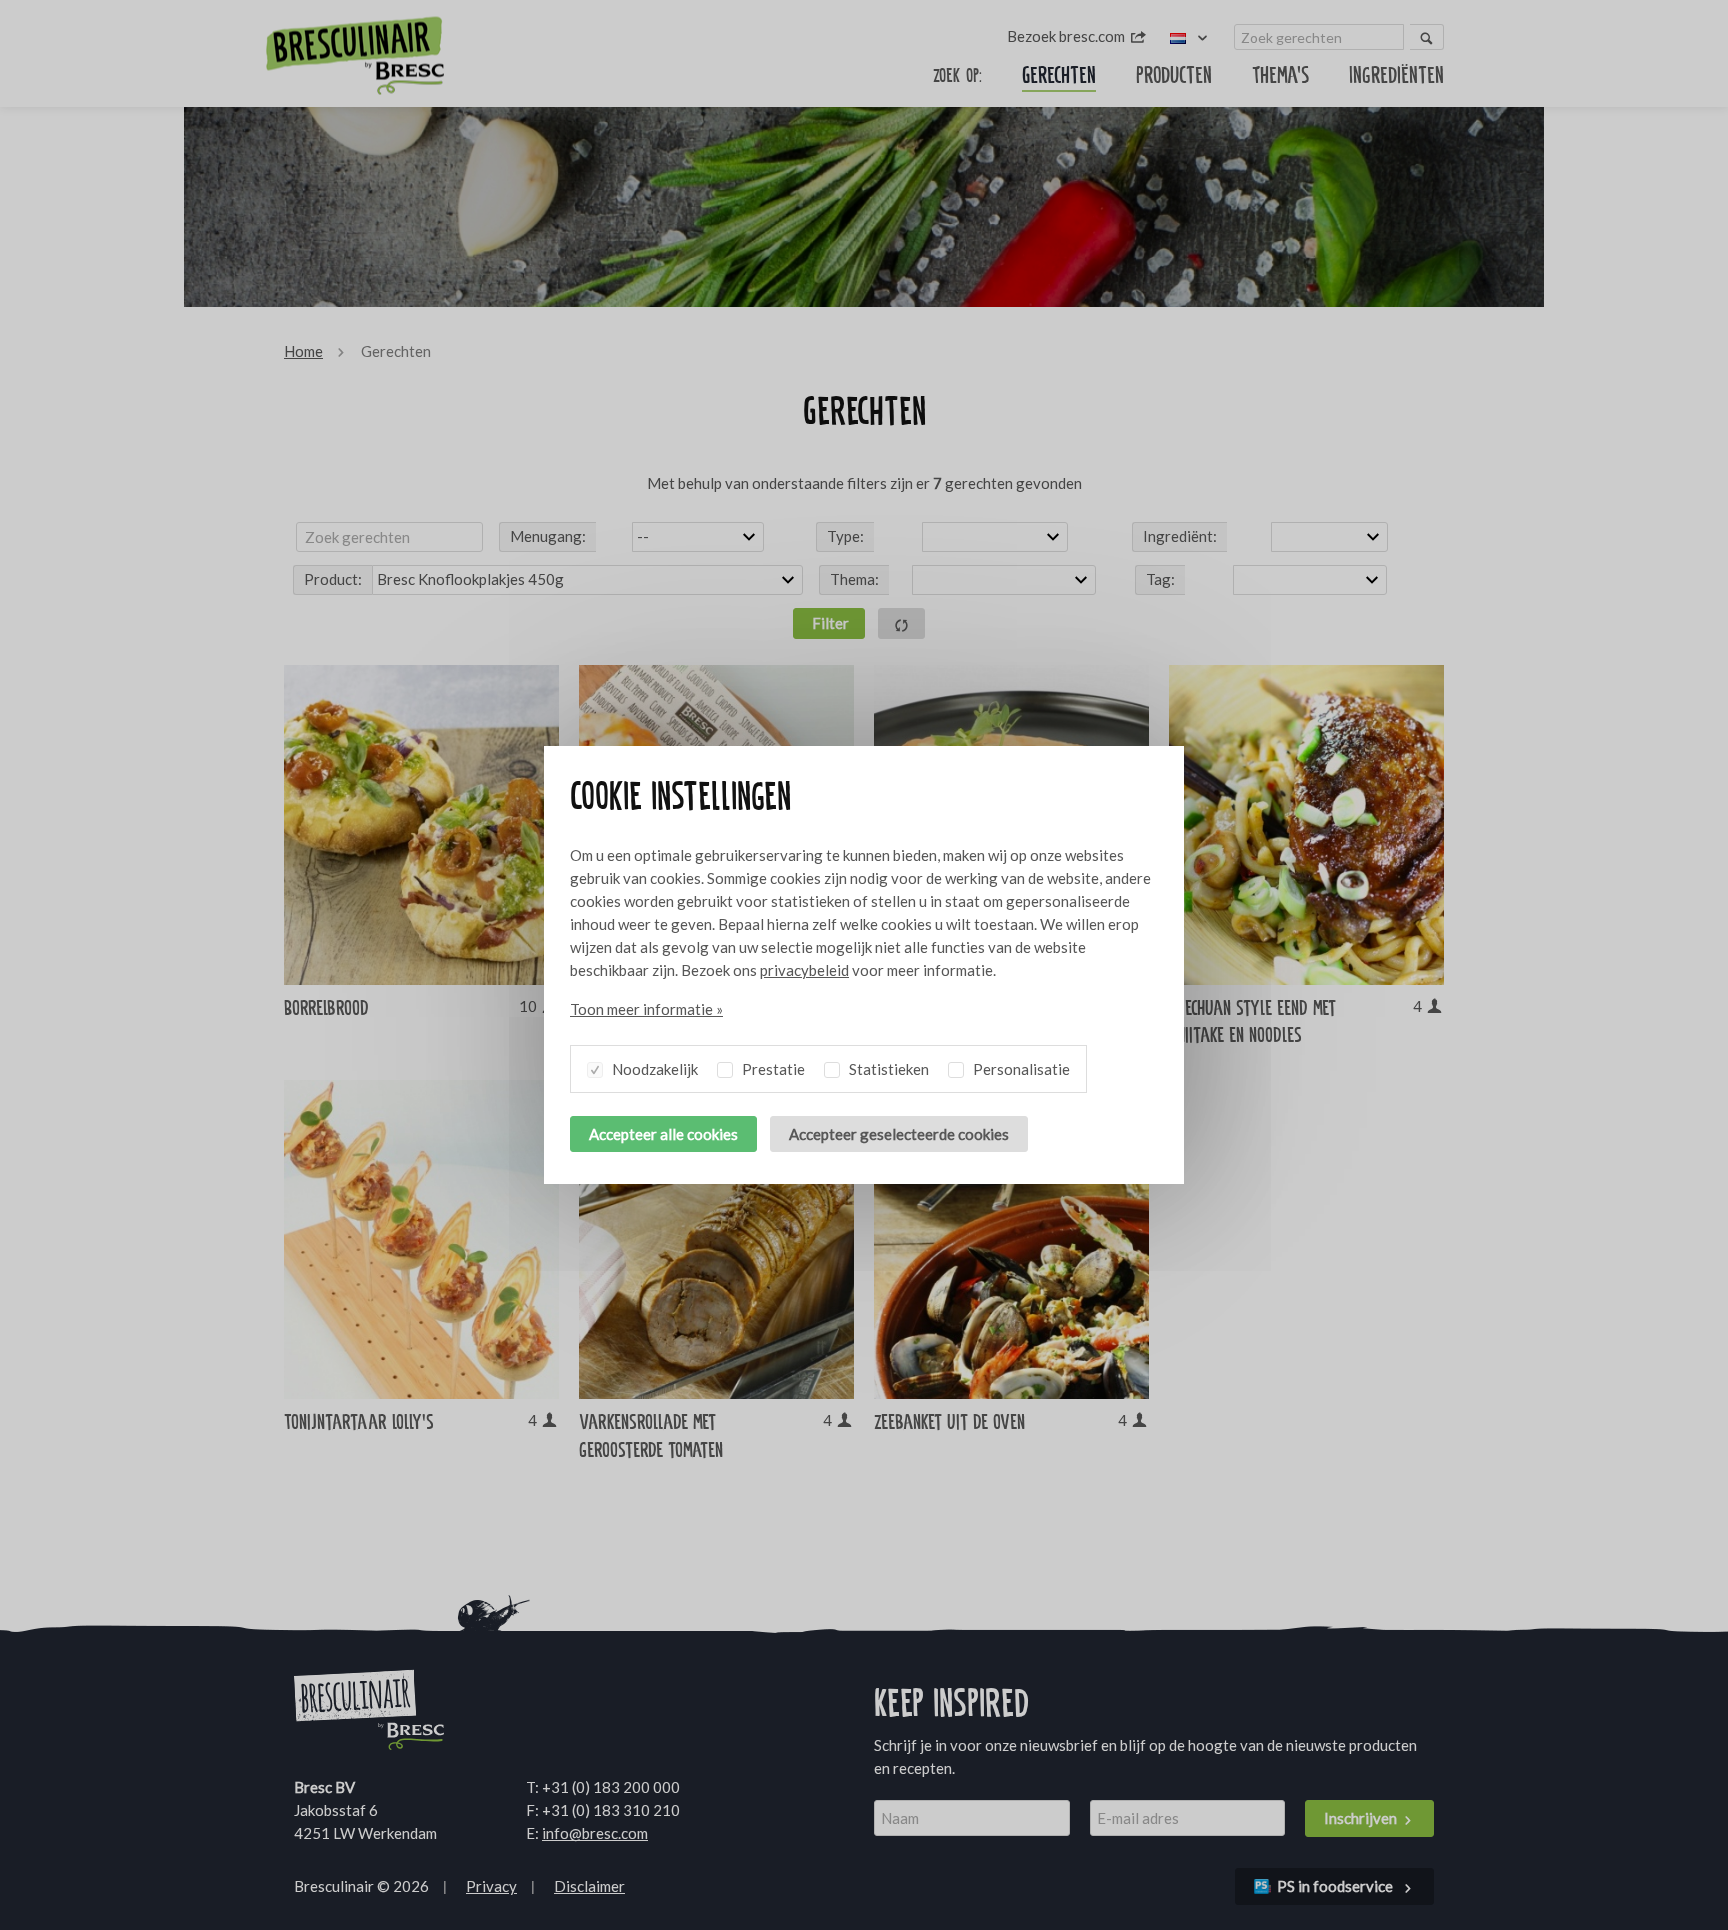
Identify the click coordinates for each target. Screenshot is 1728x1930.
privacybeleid (804, 970)
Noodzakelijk (653, 1069)
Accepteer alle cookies (663, 1134)
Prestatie (772, 1069)
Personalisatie (1020, 1069)
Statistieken (887, 1069)
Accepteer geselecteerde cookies (899, 1134)
